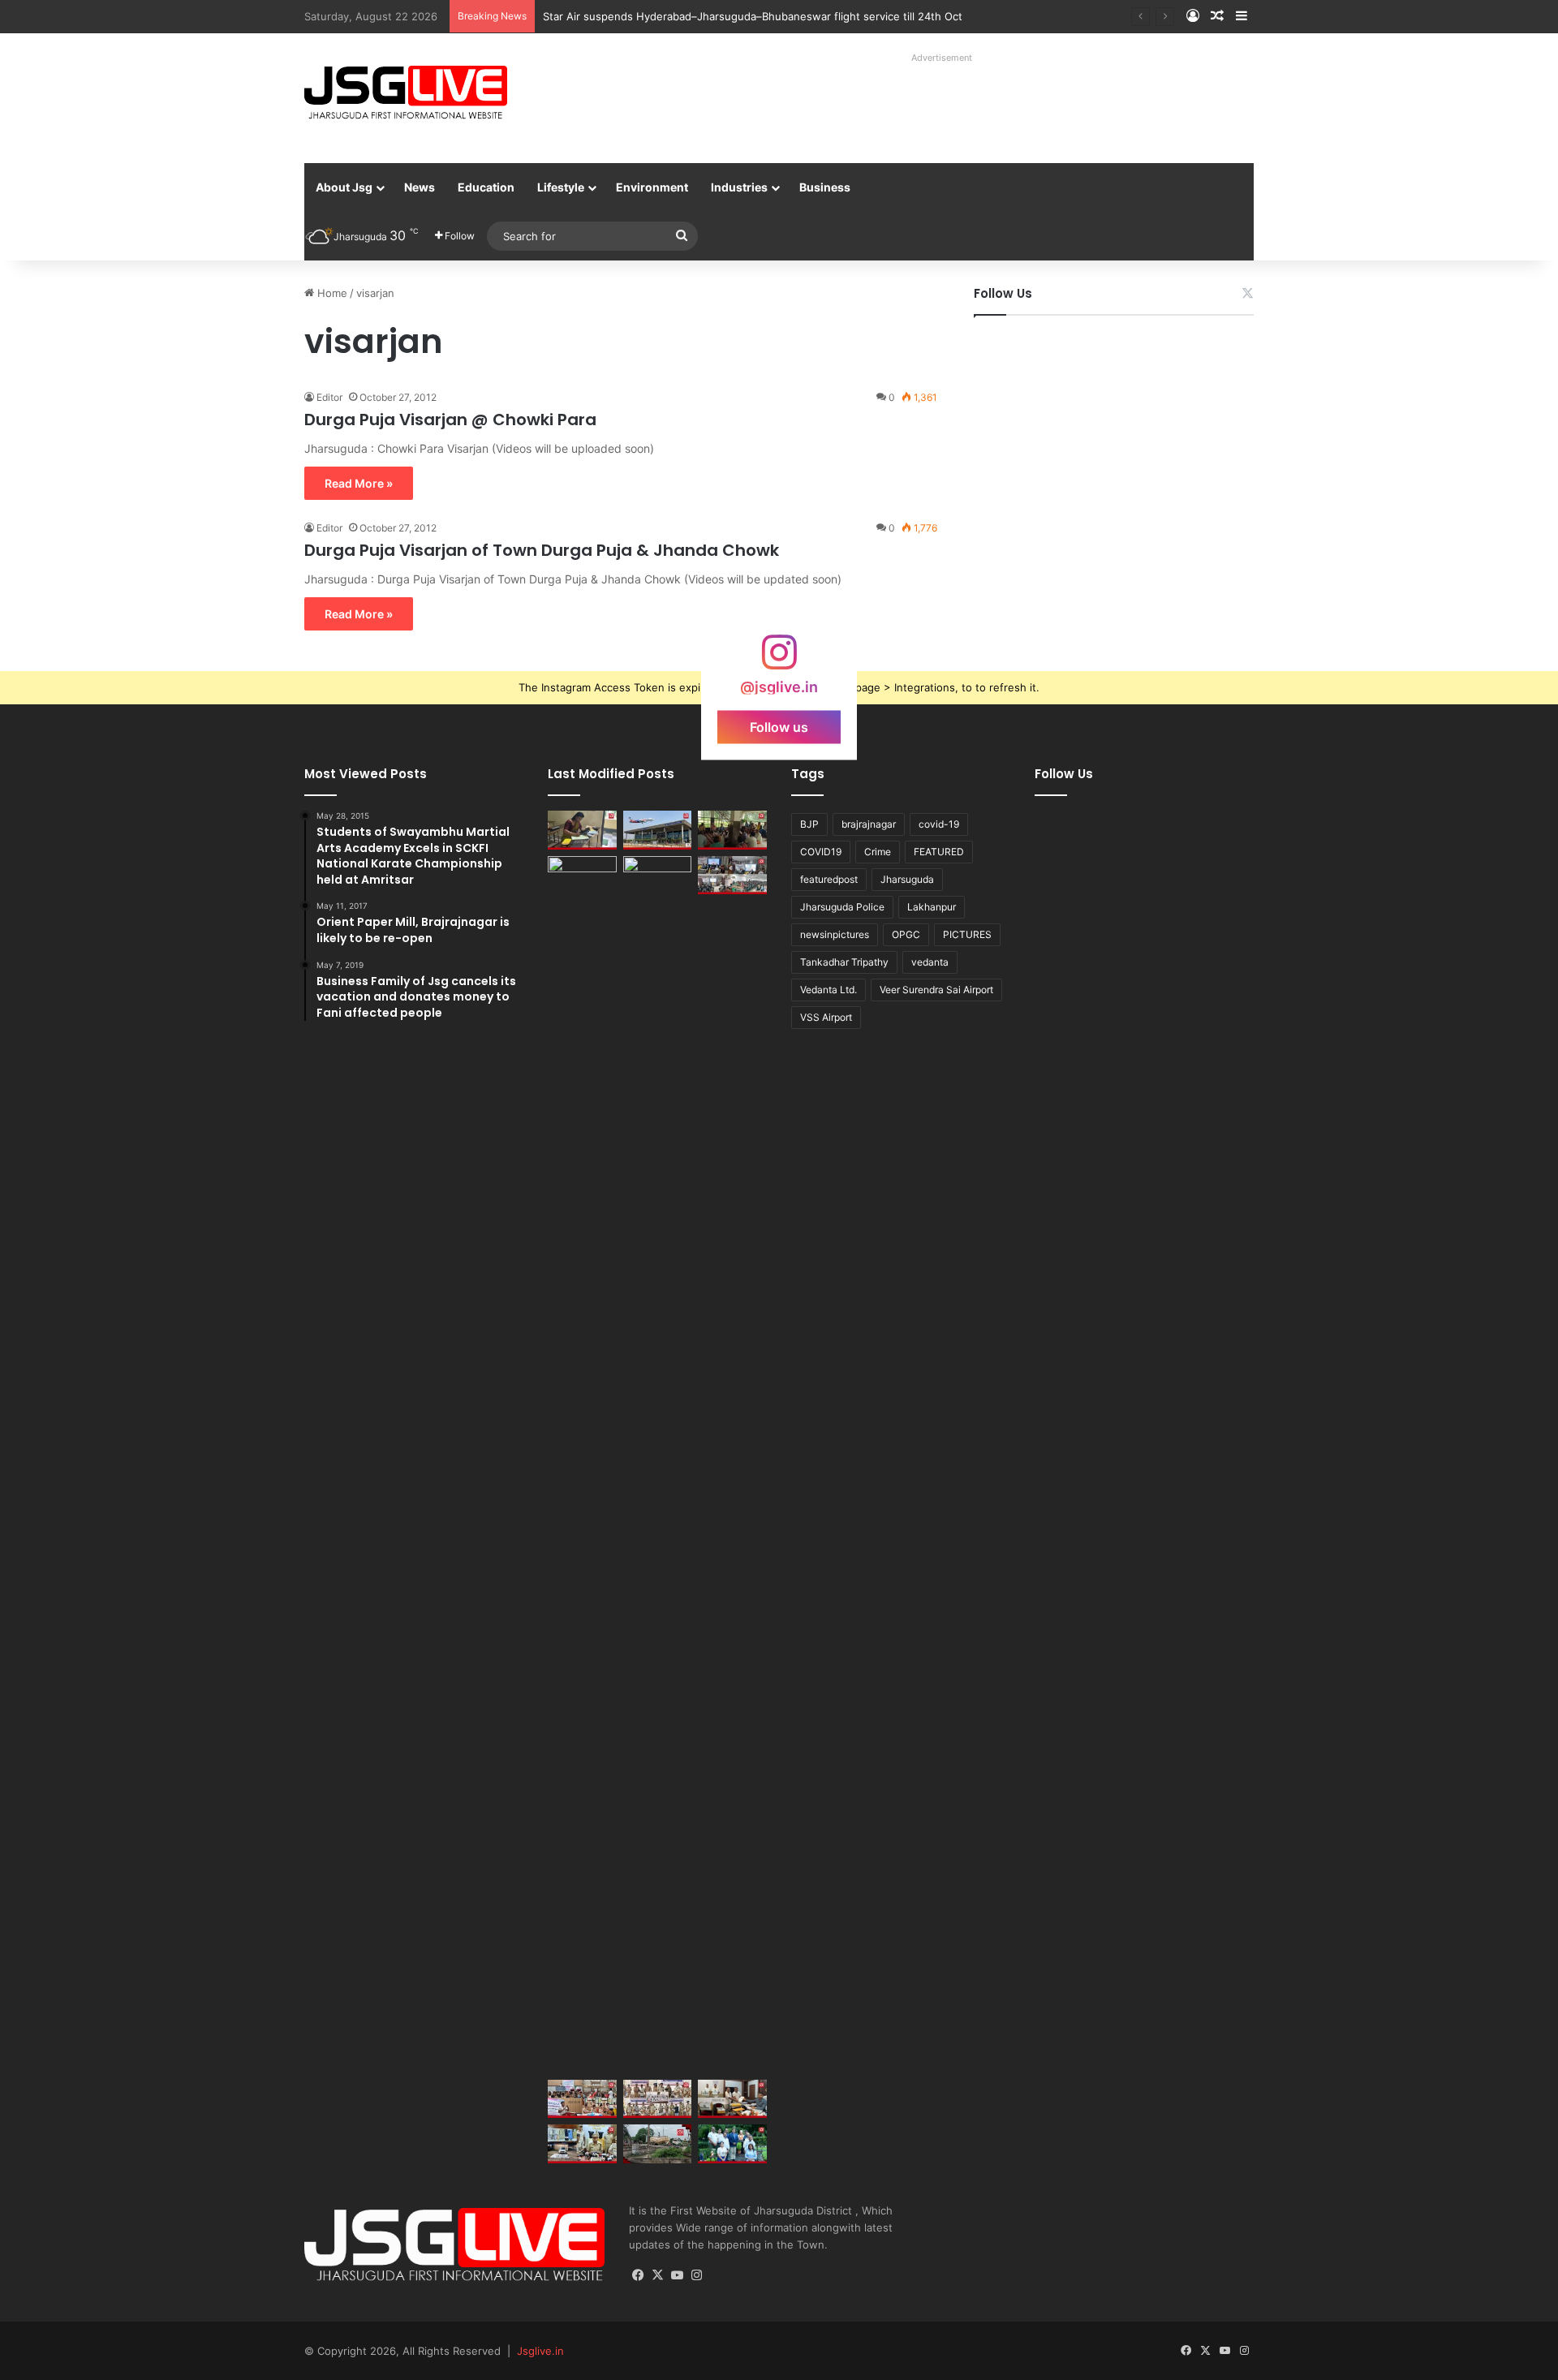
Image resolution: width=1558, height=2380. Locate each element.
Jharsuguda (907, 879)
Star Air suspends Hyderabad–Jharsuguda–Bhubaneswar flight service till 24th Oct (753, 16)
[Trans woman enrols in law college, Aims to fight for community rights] (582, 830)
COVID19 (821, 852)
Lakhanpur (932, 907)
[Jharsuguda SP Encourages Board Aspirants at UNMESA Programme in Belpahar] (582, 2099)
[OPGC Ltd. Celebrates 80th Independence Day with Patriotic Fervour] (582, 1465)
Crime (878, 852)
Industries (739, 187)
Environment (652, 187)
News (420, 187)
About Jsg (344, 187)
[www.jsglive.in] (406, 93)
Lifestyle (561, 187)
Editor (329, 397)
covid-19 (939, 824)
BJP (809, 824)
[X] (658, 2275)
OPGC (906, 934)
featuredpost (829, 879)
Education (486, 187)
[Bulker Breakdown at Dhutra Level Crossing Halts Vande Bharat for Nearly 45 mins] (658, 2144)
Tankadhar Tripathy (844, 962)
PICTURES (967, 934)
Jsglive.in (540, 2351)
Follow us (779, 727)
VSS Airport (826, 1017)
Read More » (359, 483)
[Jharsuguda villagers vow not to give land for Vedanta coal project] (732, 830)
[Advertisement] (924, 105)
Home (331, 293)
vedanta (930, 962)
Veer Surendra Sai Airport (936, 990)
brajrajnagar (869, 824)
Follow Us (1003, 293)
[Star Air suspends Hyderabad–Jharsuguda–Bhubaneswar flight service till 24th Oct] (658, 830)
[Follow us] (779, 660)
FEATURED (939, 852)
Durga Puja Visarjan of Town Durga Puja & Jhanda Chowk (542, 550)
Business (825, 187)
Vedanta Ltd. (828, 990)
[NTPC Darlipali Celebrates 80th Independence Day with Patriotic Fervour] (658, 1465)
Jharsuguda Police (842, 907)
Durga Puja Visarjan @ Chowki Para (450, 420)
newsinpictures (835, 934)
